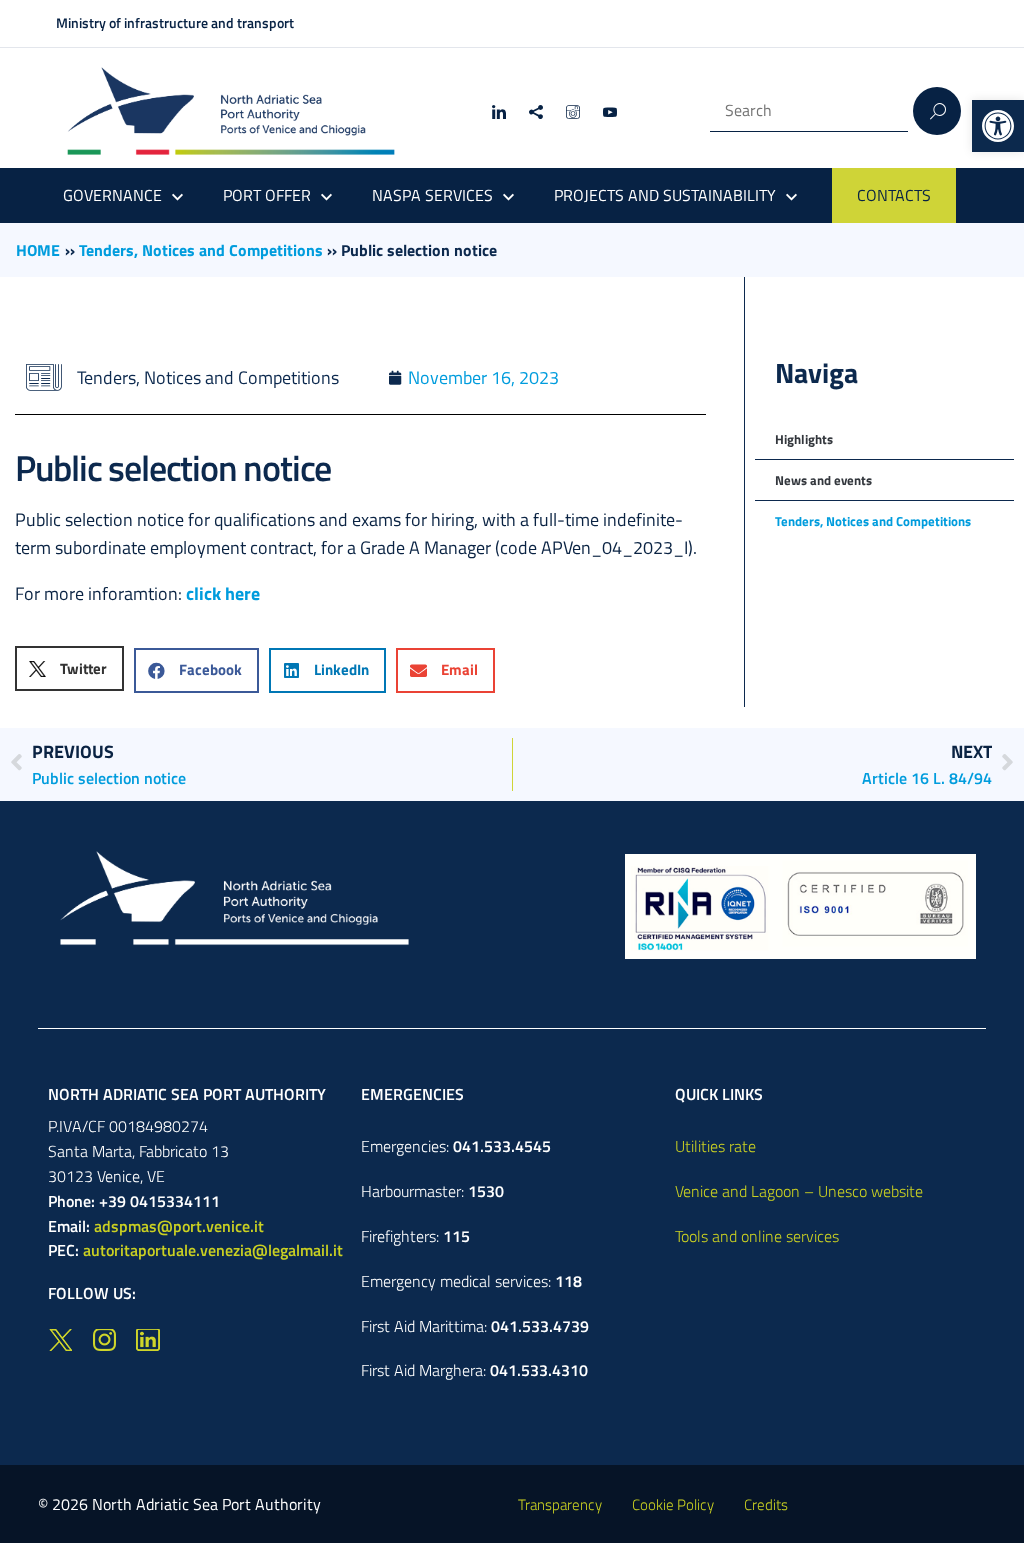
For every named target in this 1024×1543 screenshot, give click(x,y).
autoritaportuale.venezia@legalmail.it (213, 1250)
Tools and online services (757, 1236)
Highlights (804, 439)
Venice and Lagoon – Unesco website (799, 1191)
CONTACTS (894, 195)
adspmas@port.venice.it (179, 1226)
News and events (823, 480)
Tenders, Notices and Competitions (201, 250)
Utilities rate (715, 1146)
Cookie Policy (673, 1504)
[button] (998, 126)
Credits (766, 1504)
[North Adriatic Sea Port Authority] (231, 111)
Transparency (560, 1504)
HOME (38, 250)
